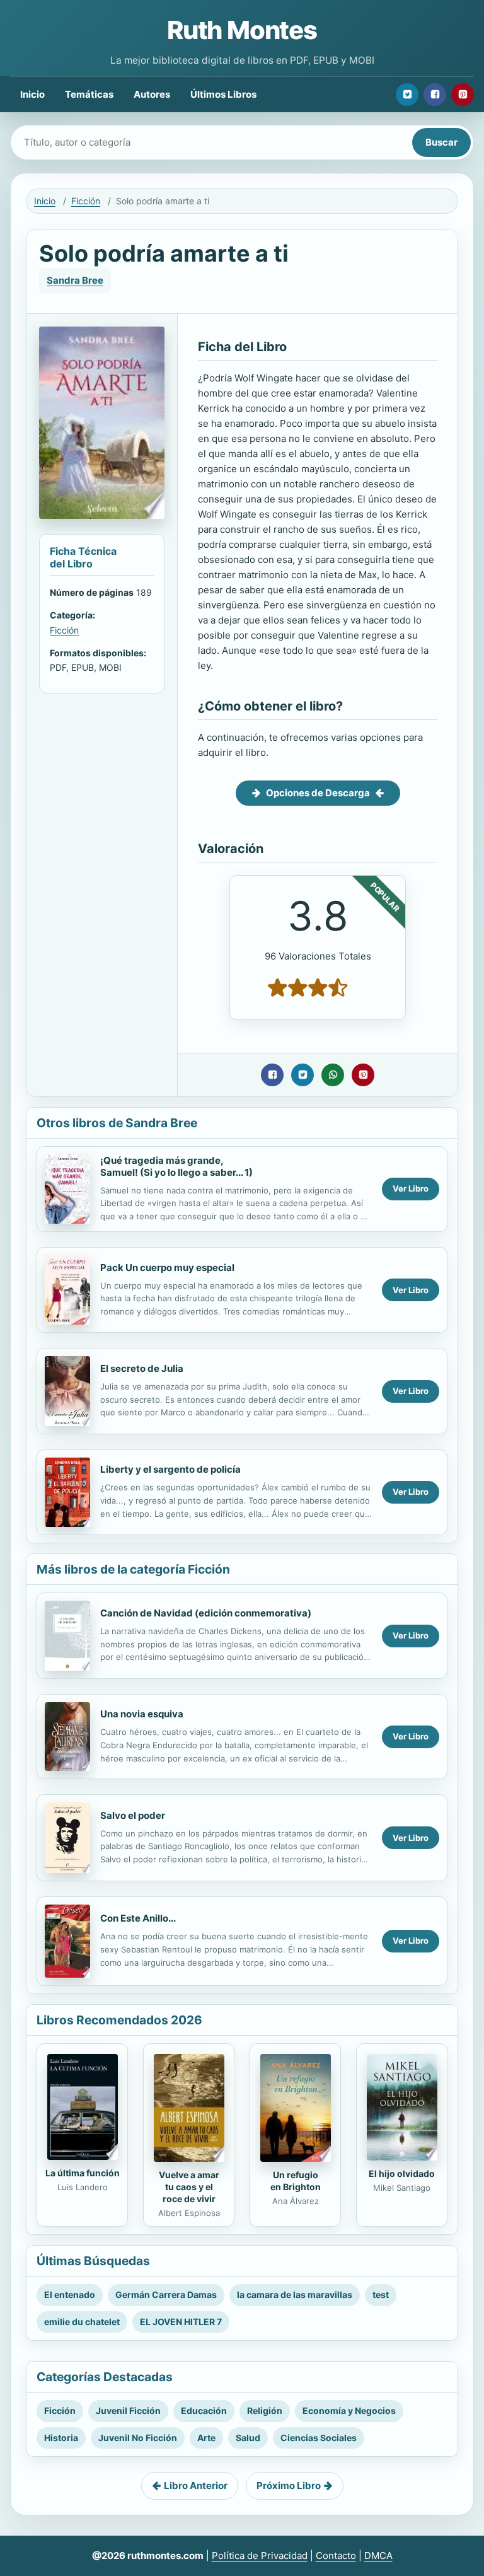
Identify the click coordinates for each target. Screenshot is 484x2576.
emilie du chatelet (82, 2322)
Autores (152, 94)
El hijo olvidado (402, 2173)
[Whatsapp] (333, 1075)
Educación (204, 2411)
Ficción (86, 201)
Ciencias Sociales (319, 2438)
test (381, 2295)
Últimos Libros (223, 94)
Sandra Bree (75, 280)
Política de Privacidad (260, 2556)
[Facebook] (435, 95)
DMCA (378, 2556)
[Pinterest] (463, 95)
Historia (61, 2438)
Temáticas (89, 94)
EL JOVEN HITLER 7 (181, 2322)
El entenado (70, 2295)
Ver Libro (411, 1188)
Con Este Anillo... (138, 1918)
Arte (206, 2438)
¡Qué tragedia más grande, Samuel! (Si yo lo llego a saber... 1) (176, 1166)
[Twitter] (407, 95)
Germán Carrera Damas (166, 2295)
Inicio (32, 94)
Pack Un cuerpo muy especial (167, 1268)
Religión (265, 2411)
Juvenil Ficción (128, 2411)
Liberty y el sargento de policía (170, 1469)
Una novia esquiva (142, 1714)
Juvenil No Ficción (138, 2438)
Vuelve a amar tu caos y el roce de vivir (189, 2187)
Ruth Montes (242, 30)
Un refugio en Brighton (296, 2181)
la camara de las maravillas (295, 2295)
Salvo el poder (133, 1815)
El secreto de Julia (142, 1368)
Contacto (336, 2556)
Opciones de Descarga (318, 793)
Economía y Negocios (349, 2411)
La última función (83, 2173)
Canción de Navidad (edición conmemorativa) (206, 1613)
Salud (248, 2438)
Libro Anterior (196, 2486)
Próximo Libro (289, 2486)
